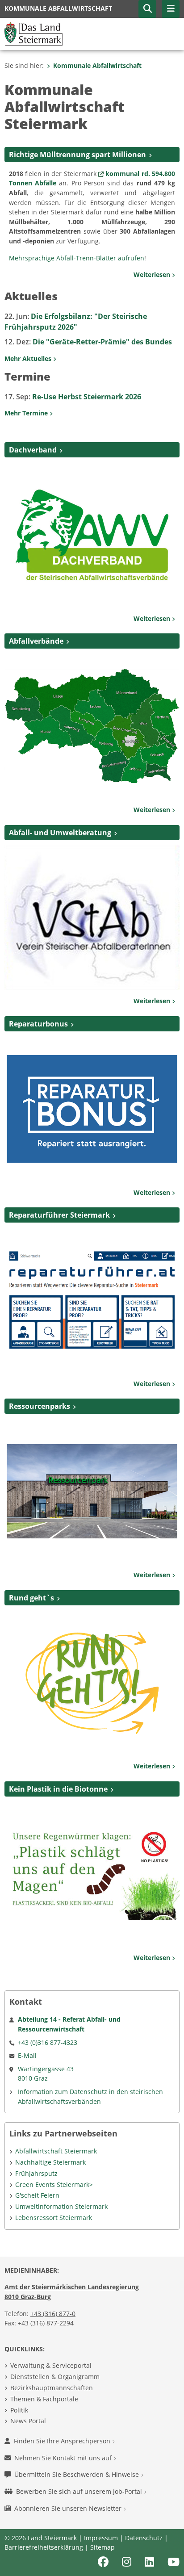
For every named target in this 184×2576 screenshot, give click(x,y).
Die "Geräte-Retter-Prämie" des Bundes (88, 342)
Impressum (101, 2538)
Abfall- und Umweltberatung (60, 833)
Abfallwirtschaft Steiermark (56, 2151)
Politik (19, 2410)
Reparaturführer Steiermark (59, 1215)
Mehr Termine (27, 413)
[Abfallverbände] (92, 725)
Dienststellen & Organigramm (55, 2377)
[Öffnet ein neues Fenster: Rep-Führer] (92, 1299)
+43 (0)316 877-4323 (48, 2042)
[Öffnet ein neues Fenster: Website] (92, 1682)
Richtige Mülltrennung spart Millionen (77, 155)
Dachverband (33, 450)
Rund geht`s (31, 1598)
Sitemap (102, 2547)
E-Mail (27, 2055)
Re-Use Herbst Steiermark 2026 (73, 397)
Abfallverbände (36, 641)
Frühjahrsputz (36, 2173)
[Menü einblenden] (171, 9)
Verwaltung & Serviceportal (51, 2365)
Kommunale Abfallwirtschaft (97, 65)
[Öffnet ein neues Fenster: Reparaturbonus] (92, 1108)
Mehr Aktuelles (29, 358)
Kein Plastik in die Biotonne (58, 1789)
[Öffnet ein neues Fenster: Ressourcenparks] (92, 1491)
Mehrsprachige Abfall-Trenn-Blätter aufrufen (77, 258)
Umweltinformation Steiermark (61, 2206)
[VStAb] (92, 917)
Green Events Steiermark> (54, 2184)
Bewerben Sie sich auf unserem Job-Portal (80, 2491)
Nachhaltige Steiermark (50, 2162)
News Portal (28, 2421)
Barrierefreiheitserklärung (44, 2547)
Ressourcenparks (40, 1406)
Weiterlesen (153, 274)
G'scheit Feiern (37, 2195)
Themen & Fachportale (44, 2399)
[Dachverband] (92, 534)
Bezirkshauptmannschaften (52, 2388)
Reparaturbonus (38, 1024)
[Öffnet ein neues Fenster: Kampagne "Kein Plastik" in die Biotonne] (92, 1873)
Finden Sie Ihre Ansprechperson (63, 2441)
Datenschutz (144, 2538)
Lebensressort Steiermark (54, 2218)
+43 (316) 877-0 (53, 2314)
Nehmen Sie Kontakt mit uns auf (64, 2458)
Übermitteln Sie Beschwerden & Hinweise (77, 2474)
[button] (147, 9)
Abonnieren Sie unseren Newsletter (69, 2508)
